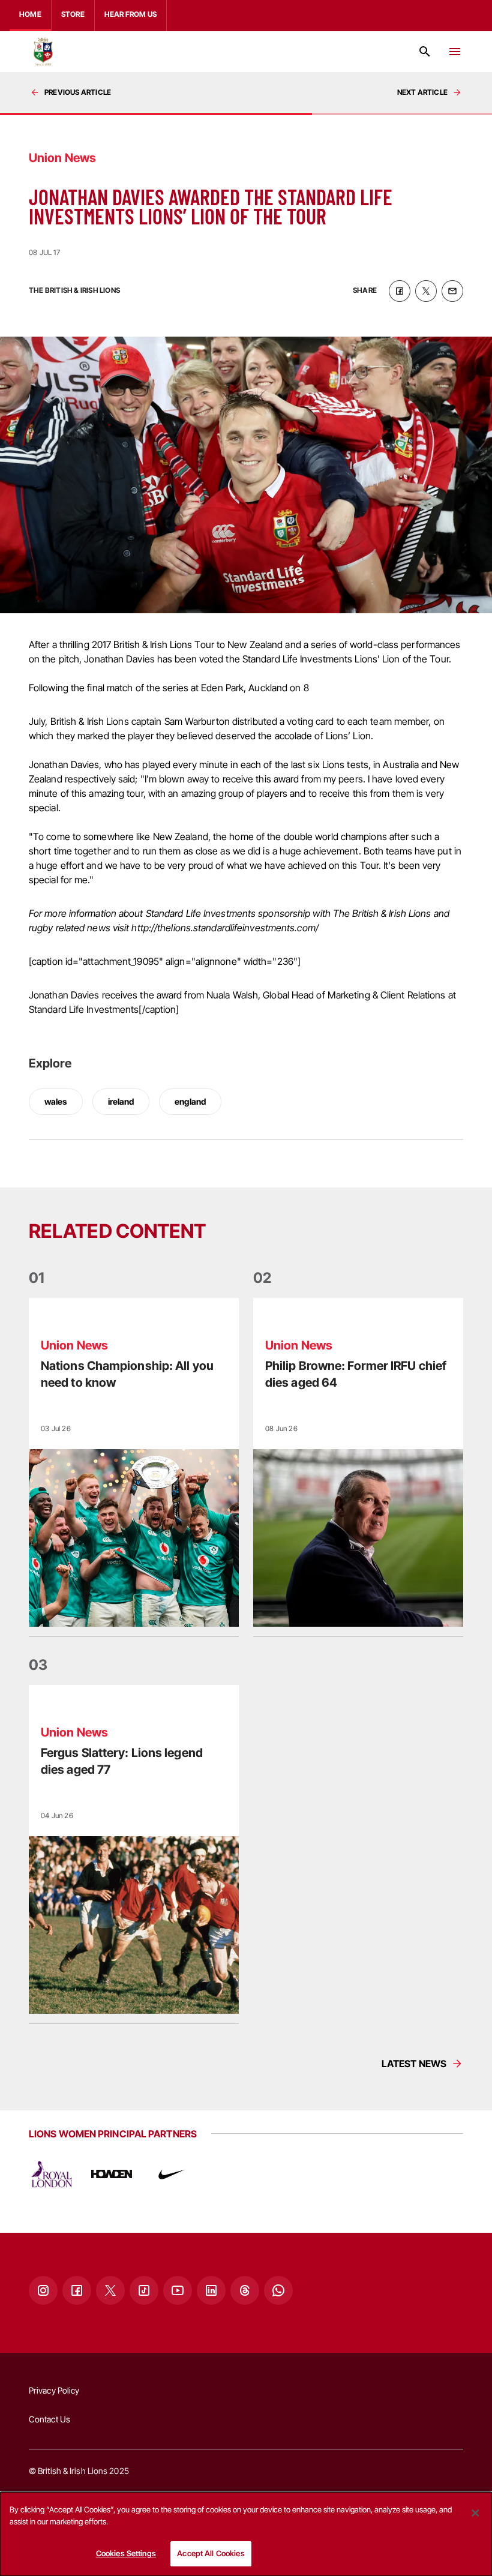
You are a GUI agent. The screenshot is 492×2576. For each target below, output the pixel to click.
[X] (110, 2290)
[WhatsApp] (278, 2290)
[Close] (475, 2513)
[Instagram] (43, 2290)
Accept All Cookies (211, 2553)
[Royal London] (52, 2174)
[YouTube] (178, 2290)
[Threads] (245, 2290)
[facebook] (400, 291)
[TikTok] (144, 2290)
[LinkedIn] (211, 2290)
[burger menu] (455, 52)
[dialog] (246, 2534)
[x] (426, 291)
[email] (452, 291)
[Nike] (172, 2174)
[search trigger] (425, 52)
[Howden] (112, 2174)
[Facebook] (77, 2290)
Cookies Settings (126, 2553)
